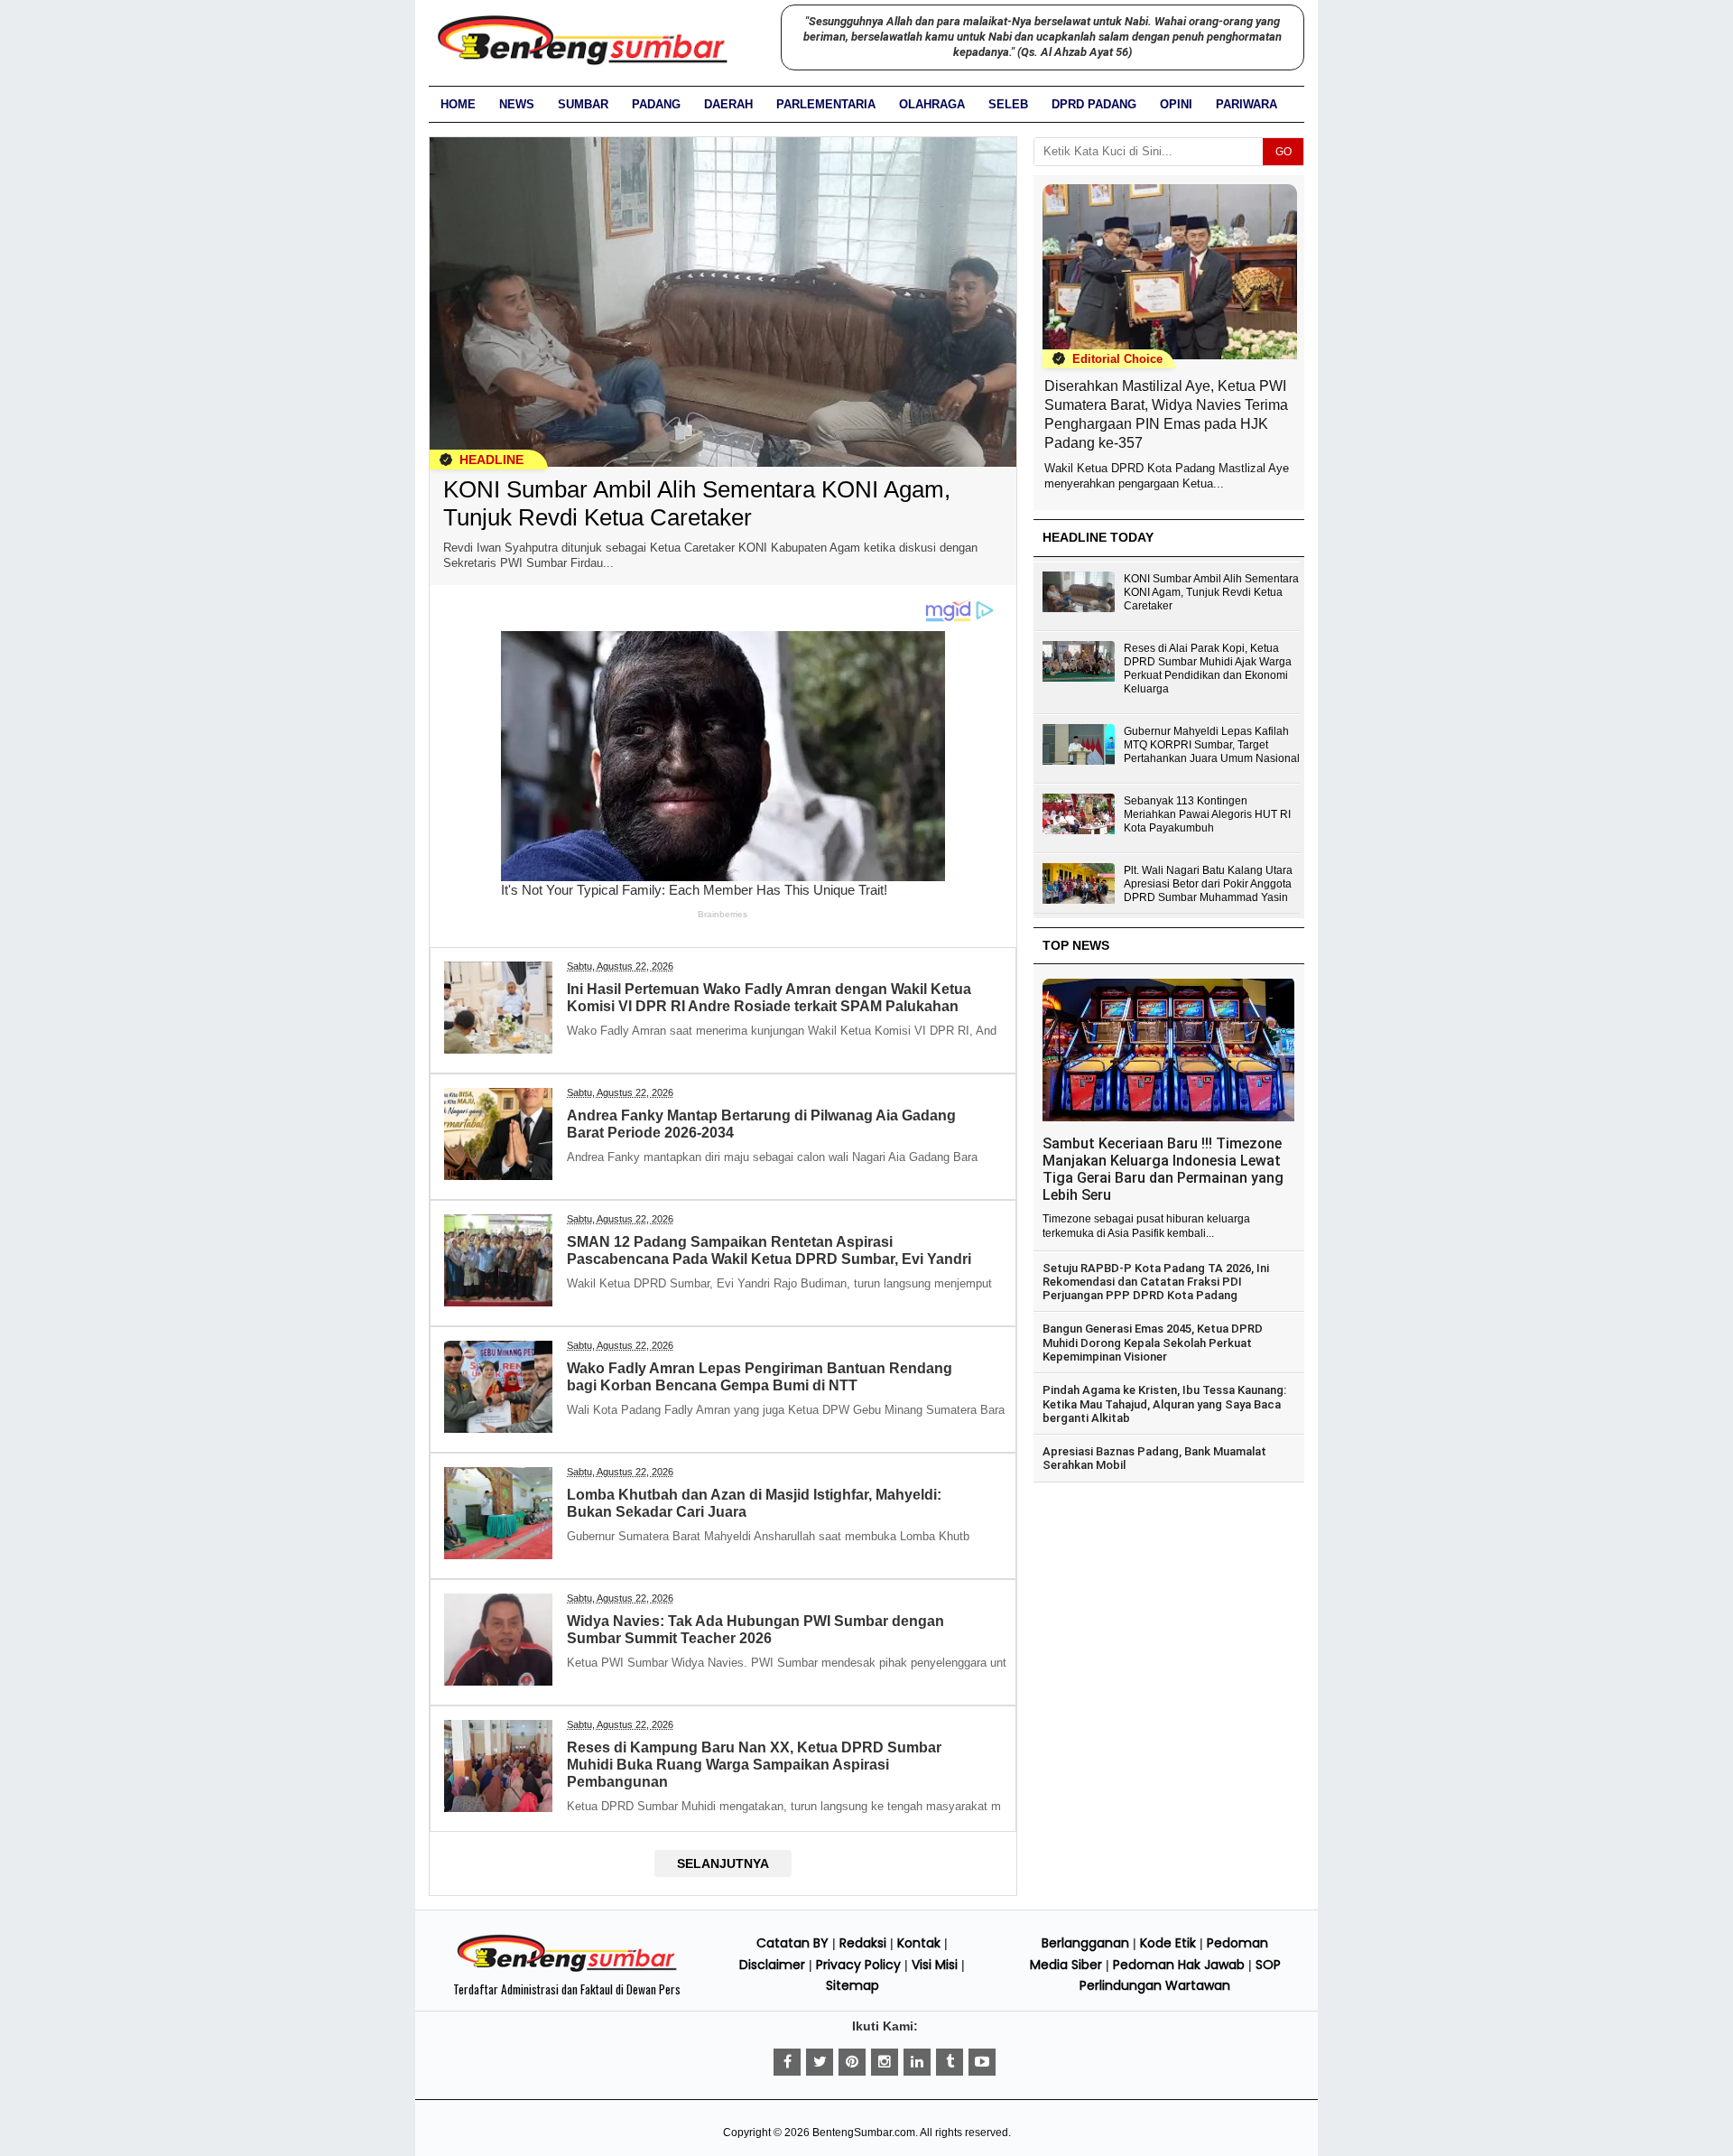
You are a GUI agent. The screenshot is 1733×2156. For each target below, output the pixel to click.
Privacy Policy (858, 1965)
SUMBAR (583, 104)
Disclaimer (772, 1965)
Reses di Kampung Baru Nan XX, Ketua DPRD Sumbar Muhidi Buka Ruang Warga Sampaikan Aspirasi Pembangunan (754, 1765)
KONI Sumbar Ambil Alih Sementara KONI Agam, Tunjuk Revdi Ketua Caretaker (697, 503)
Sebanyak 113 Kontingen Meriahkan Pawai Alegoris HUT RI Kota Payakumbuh (1207, 814)
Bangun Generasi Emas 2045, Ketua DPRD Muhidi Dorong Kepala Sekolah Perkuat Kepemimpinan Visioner (1153, 1343)
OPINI (1176, 104)
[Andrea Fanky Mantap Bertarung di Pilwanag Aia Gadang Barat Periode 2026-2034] (501, 1180)
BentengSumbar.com (864, 2133)
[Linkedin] (917, 2062)
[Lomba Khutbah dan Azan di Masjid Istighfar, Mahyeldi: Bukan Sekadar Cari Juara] (501, 1560)
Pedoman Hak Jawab (1179, 1965)
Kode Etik (1168, 1943)
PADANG (656, 104)
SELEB (1008, 104)
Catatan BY (792, 1943)
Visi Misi (935, 1965)
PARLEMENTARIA (826, 104)
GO (1284, 152)
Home (458, 104)
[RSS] (982, 2062)
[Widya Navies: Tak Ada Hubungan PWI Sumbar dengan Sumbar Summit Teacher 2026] (501, 1686)
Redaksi (863, 1943)
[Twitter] (820, 2062)
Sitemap (853, 1985)
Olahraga (932, 104)
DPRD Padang (1094, 104)
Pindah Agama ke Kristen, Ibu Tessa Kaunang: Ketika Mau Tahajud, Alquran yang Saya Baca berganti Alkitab (1164, 1404)
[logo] (567, 1969)
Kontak (919, 1943)
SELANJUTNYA (723, 1863)
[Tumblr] (950, 2062)
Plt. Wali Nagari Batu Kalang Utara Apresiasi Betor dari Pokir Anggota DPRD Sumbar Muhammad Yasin (1208, 884)
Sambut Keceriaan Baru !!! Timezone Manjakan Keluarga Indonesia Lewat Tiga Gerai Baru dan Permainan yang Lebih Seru (1163, 1169)
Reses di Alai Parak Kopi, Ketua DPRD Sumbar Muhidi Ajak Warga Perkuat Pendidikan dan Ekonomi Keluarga (1208, 669)
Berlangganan (1085, 1943)
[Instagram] (885, 2062)
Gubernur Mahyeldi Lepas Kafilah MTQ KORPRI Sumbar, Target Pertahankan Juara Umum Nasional (1212, 745)
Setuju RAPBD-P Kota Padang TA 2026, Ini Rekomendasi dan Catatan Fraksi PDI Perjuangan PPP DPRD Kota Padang (1156, 1282)
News (517, 104)
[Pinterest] (852, 2062)
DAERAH (728, 104)
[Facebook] (787, 2062)
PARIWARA (1246, 104)
